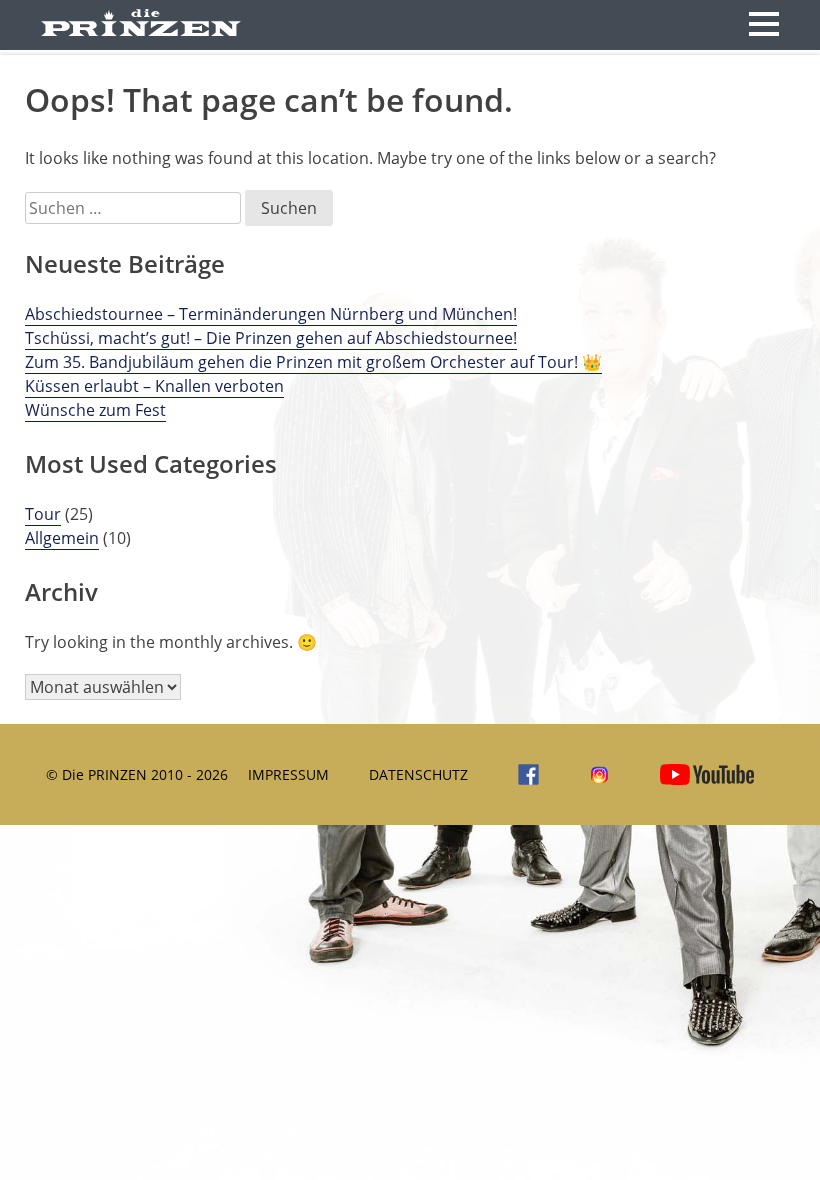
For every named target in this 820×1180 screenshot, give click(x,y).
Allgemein (62, 538)
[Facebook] (523, 774)
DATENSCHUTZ (418, 774)
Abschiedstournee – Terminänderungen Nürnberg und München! (271, 314)
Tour (43, 514)
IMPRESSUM (288, 774)
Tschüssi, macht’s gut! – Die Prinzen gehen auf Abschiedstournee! (271, 338)
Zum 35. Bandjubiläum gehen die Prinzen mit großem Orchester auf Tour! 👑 (313, 362)
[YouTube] (702, 774)
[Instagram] (594, 774)
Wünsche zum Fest (95, 410)
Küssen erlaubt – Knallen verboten (154, 386)
